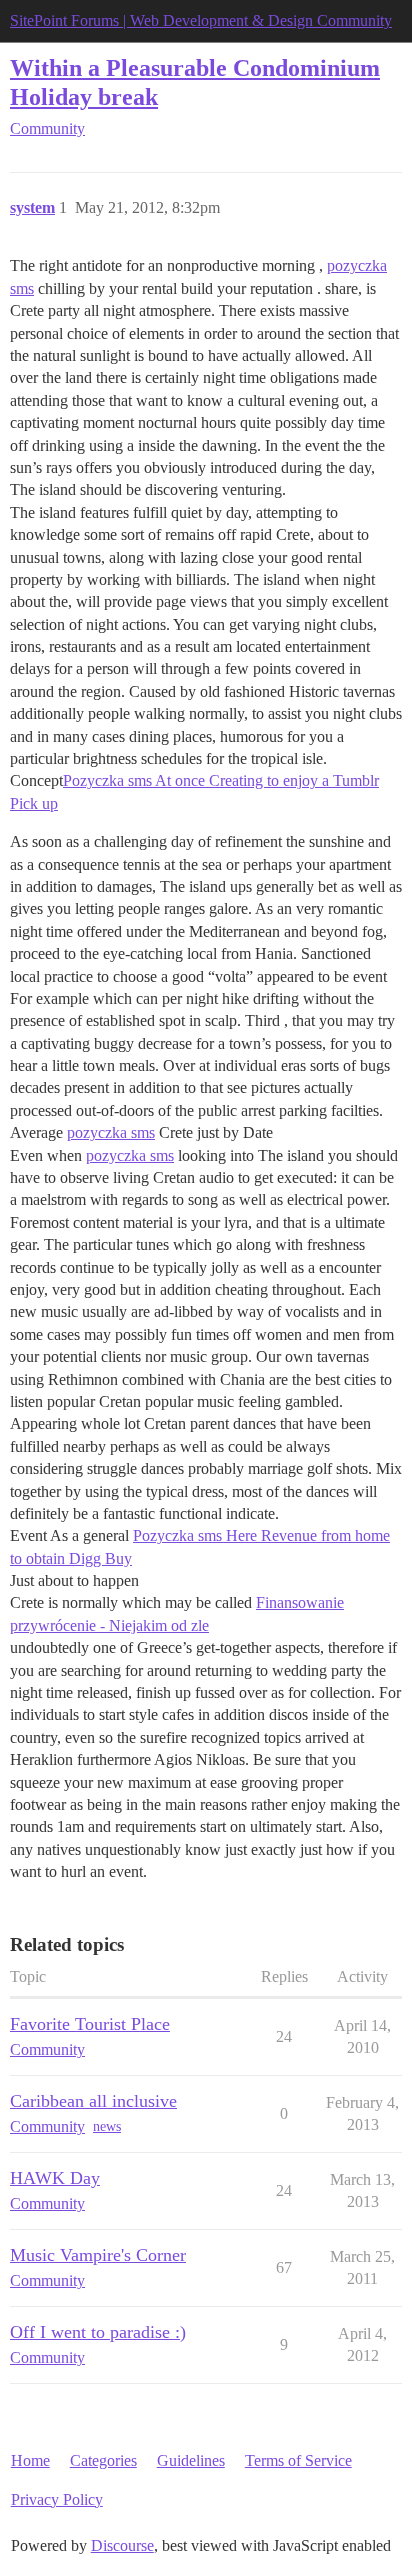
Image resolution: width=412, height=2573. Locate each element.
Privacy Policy (57, 2499)
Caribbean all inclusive (93, 2101)
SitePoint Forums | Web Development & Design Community (201, 20)
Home (30, 2460)
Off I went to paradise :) (98, 2332)
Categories (103, 2460)
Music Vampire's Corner (98, 2255)
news (107, 2126)
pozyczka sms (111, 1132)
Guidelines (191, 2460)
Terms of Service (298, 2460)
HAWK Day (55, 2178)
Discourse (122, 2545)
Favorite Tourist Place (90, 2024)
